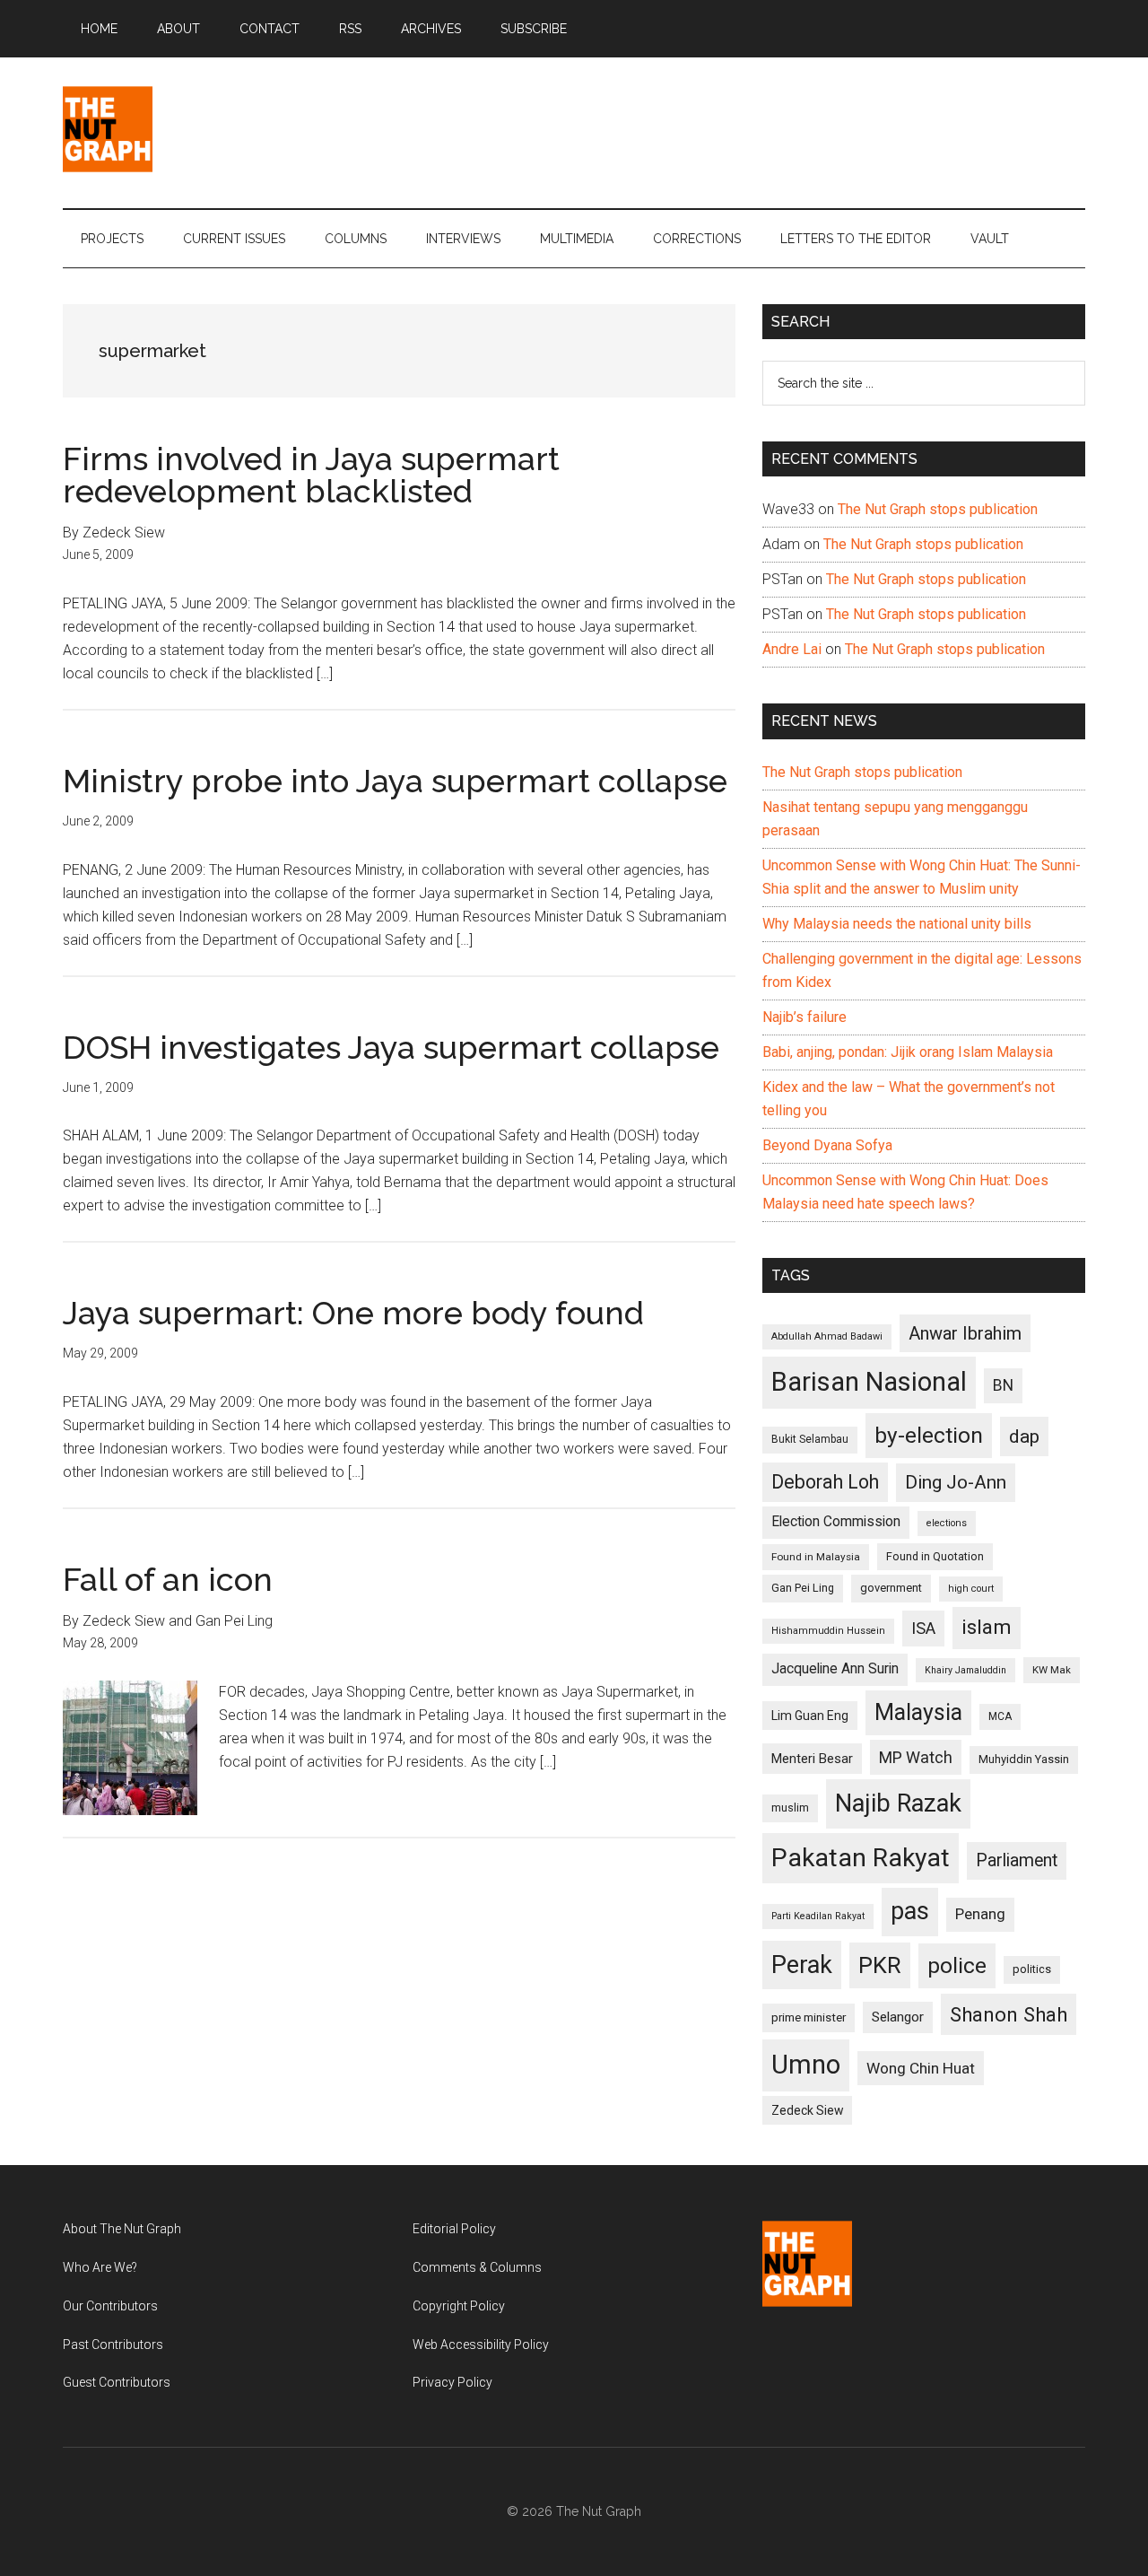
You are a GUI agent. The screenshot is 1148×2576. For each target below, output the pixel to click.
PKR (880, 1965)
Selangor (898, 2017)
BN (1003, 1385)
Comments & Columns (477, 2267)
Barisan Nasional (869, 1382)
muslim (790, 1808)
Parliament (1017, 1860)
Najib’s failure (804, 1017)
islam (987, 1627)
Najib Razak (898, 1803)
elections (947, 1523)
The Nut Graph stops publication (938, 509)
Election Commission (836, 1522)
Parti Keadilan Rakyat (818, 1916)
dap (1024, 1436)
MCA (1000, 1716)
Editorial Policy (454, 2229)
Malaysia (918, 1712)
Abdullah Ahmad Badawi (827, 1336)
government (891, 1588)
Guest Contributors (117, 2382)
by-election (929, 1435)
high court (971, 1589)
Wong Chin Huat (921, 2068)
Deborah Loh (825, 1482)
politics (1032, 1969)
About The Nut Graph (122, 2229)
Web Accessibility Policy (481, 2345)
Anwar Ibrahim (965, 1333)
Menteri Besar (812, 1759)
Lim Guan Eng (810, 1716)
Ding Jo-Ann (956, 1482)
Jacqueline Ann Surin (835, 1669)
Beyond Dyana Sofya (827, 1145)
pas (910, 1911)
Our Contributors (110, 2306)
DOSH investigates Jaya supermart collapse (391, 1047)
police (957, 1965)
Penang (980, 1914)
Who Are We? (100, 2267)
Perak (802, 1965)
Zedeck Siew (807, 2110)
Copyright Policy (459, 2306)
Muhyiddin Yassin (1024, 1759)
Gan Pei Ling (803, 1588)
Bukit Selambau (810, 1439)
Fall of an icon (168, 1579)
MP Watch (916, 1757)
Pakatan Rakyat (861, 1858)
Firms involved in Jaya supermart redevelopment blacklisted (311, 475)
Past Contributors (113, 2345)
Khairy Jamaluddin (965, 1670)
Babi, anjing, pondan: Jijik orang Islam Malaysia (908, 1052)
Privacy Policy (452, 2382)
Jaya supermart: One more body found (353, 1313)
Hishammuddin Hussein (828, 1631)
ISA (923, 1628)
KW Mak (1052, 1670)
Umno (806, 2065)
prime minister (809, 2017)
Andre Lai (792, 649)
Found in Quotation (935, 1556)
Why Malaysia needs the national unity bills (897, 924)
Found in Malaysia (816, 1557)
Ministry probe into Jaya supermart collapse (395, 781)
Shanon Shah (1009, 2014)
